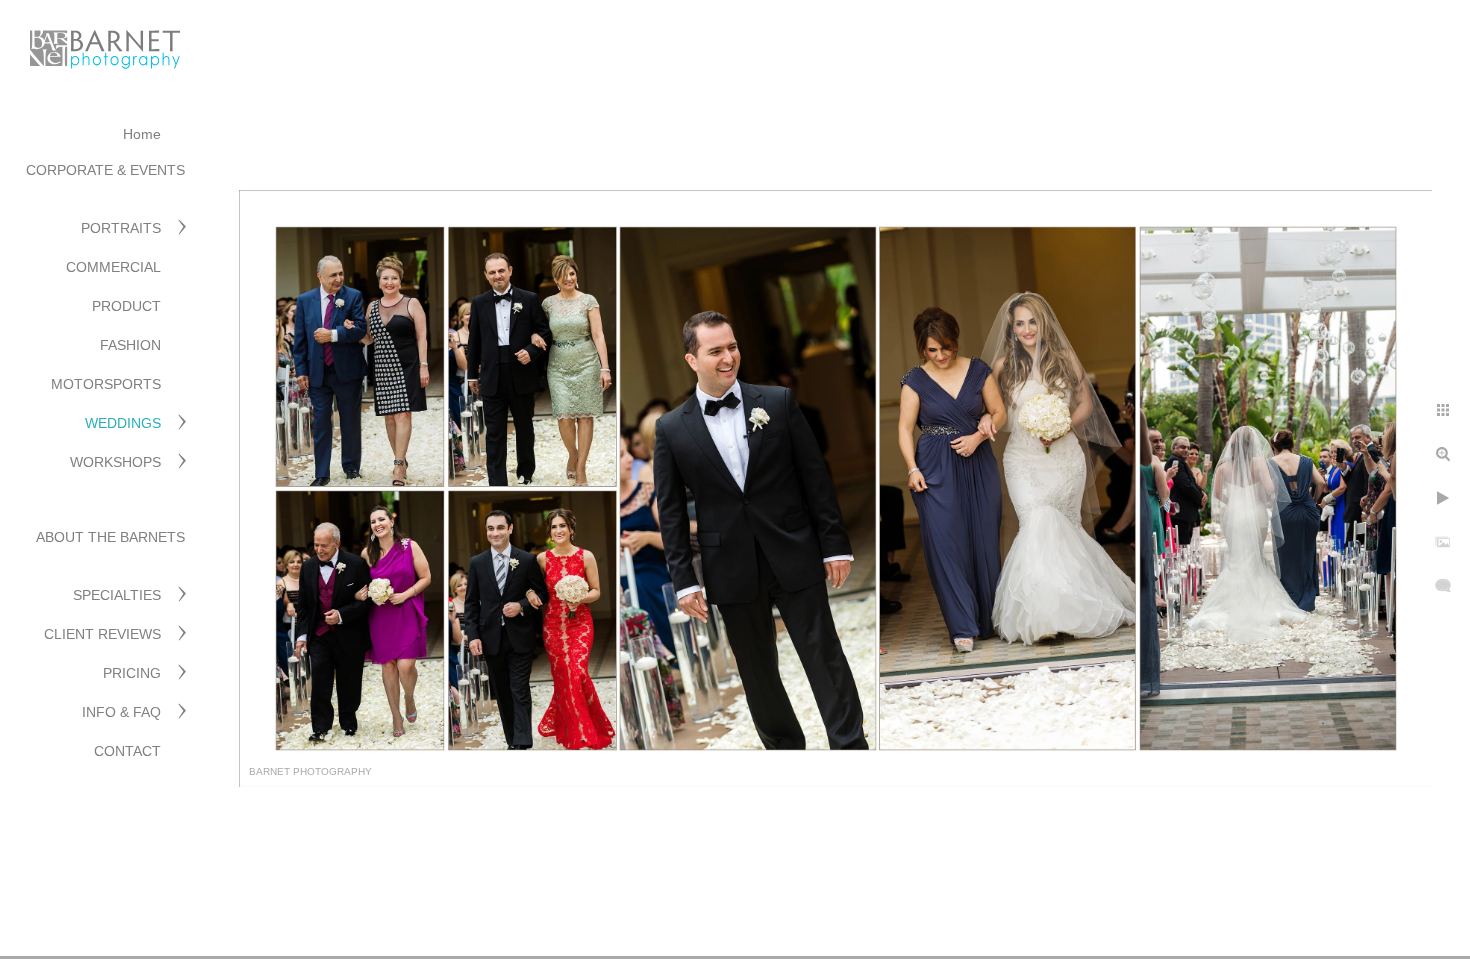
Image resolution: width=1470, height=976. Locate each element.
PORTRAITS (121, 228)
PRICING (132, 673)
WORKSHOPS (115, 462)
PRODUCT (126, 306)
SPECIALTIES (117, 595)
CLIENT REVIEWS (102, 634)
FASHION (130, 345)
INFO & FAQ (121, 712)
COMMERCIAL (113, 267)
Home (142, 134)
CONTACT (127, 751)
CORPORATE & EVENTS (105, 170)
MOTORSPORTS (106, 384)
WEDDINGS (123, 423)
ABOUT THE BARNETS (110, 537)
